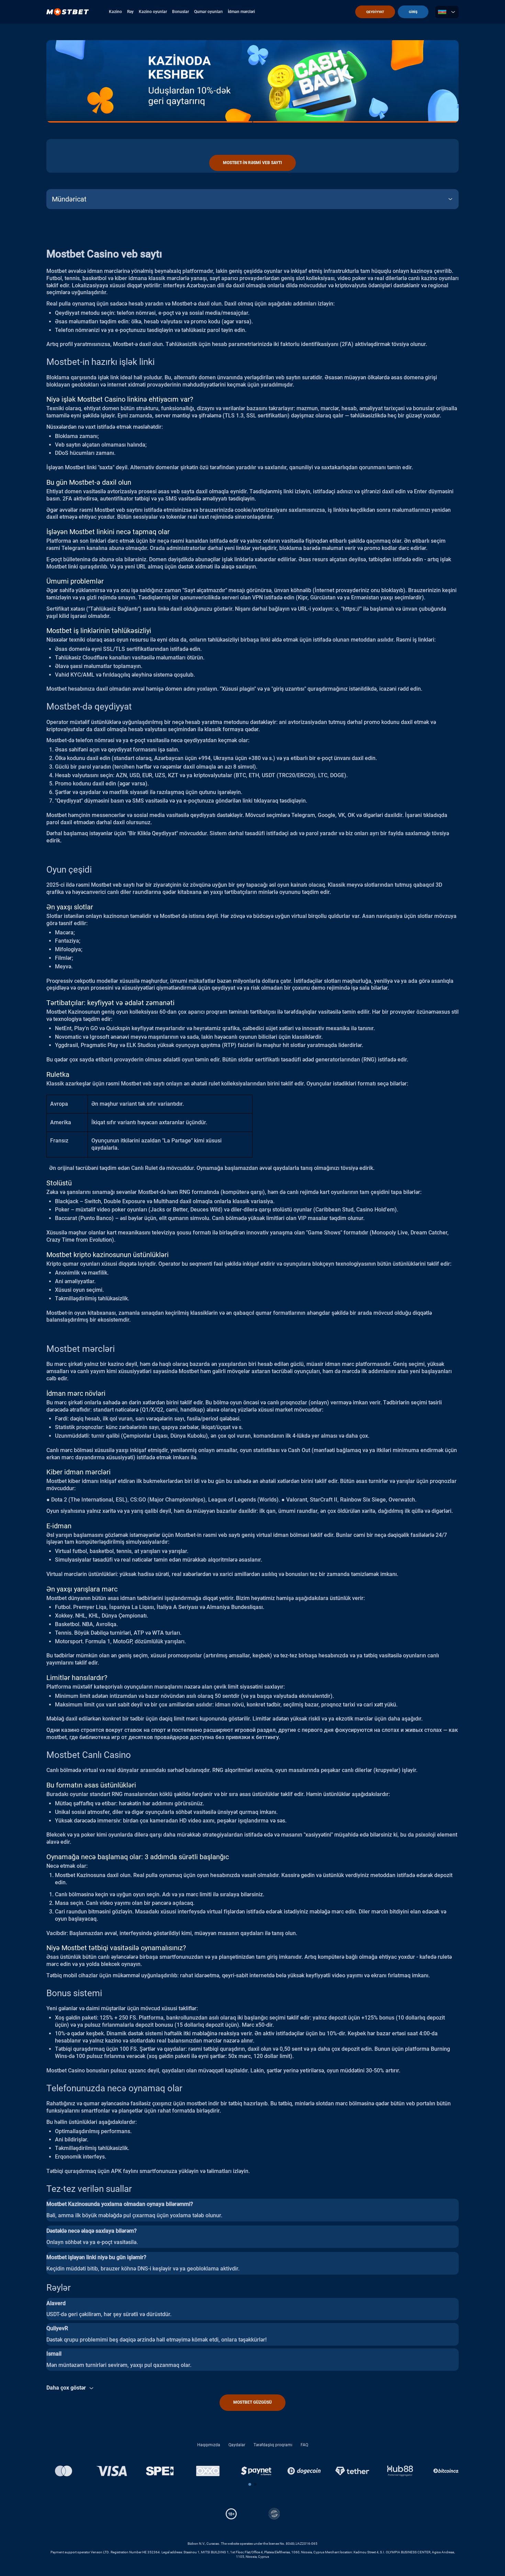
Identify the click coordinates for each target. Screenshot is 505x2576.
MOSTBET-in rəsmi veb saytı (252, 163)
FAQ (304, 2445)
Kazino (115, 12)
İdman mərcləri (241, 12)
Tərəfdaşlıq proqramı (273, 2445)
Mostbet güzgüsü (252, 2402)
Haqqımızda (209, 2445)
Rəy (130, 12)
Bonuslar (181, 12)
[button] (250, 2484)
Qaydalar (237, 2445)
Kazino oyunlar (153, 12)
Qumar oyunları (208, 12)
